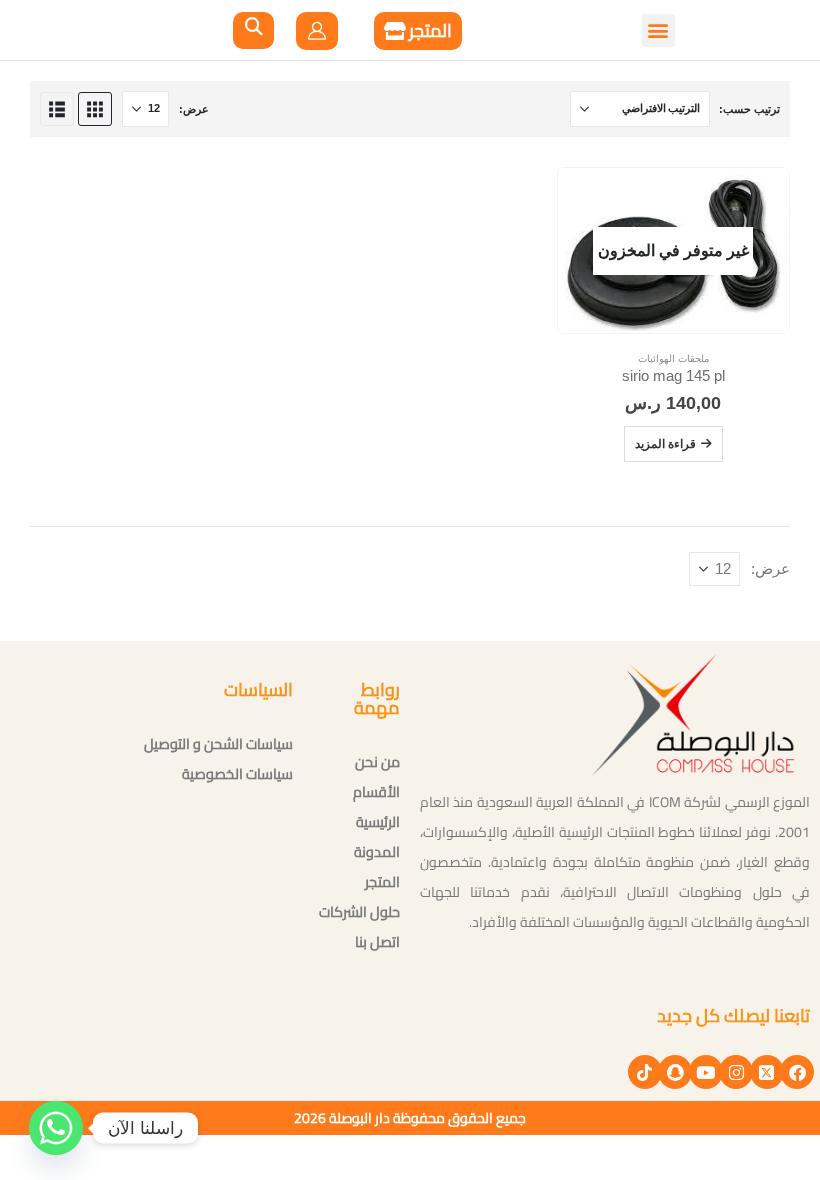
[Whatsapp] (56, 1128)
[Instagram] (736, 1072)
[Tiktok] (645, 1072)
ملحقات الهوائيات (673, 358)
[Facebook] (797, 1072)
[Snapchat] (675, 1072)
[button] (166, 30)
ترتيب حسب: (749, 109)
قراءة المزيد (665, 443)
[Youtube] (706, 1072)
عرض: (194, 109)
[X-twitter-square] (767, 1072)
